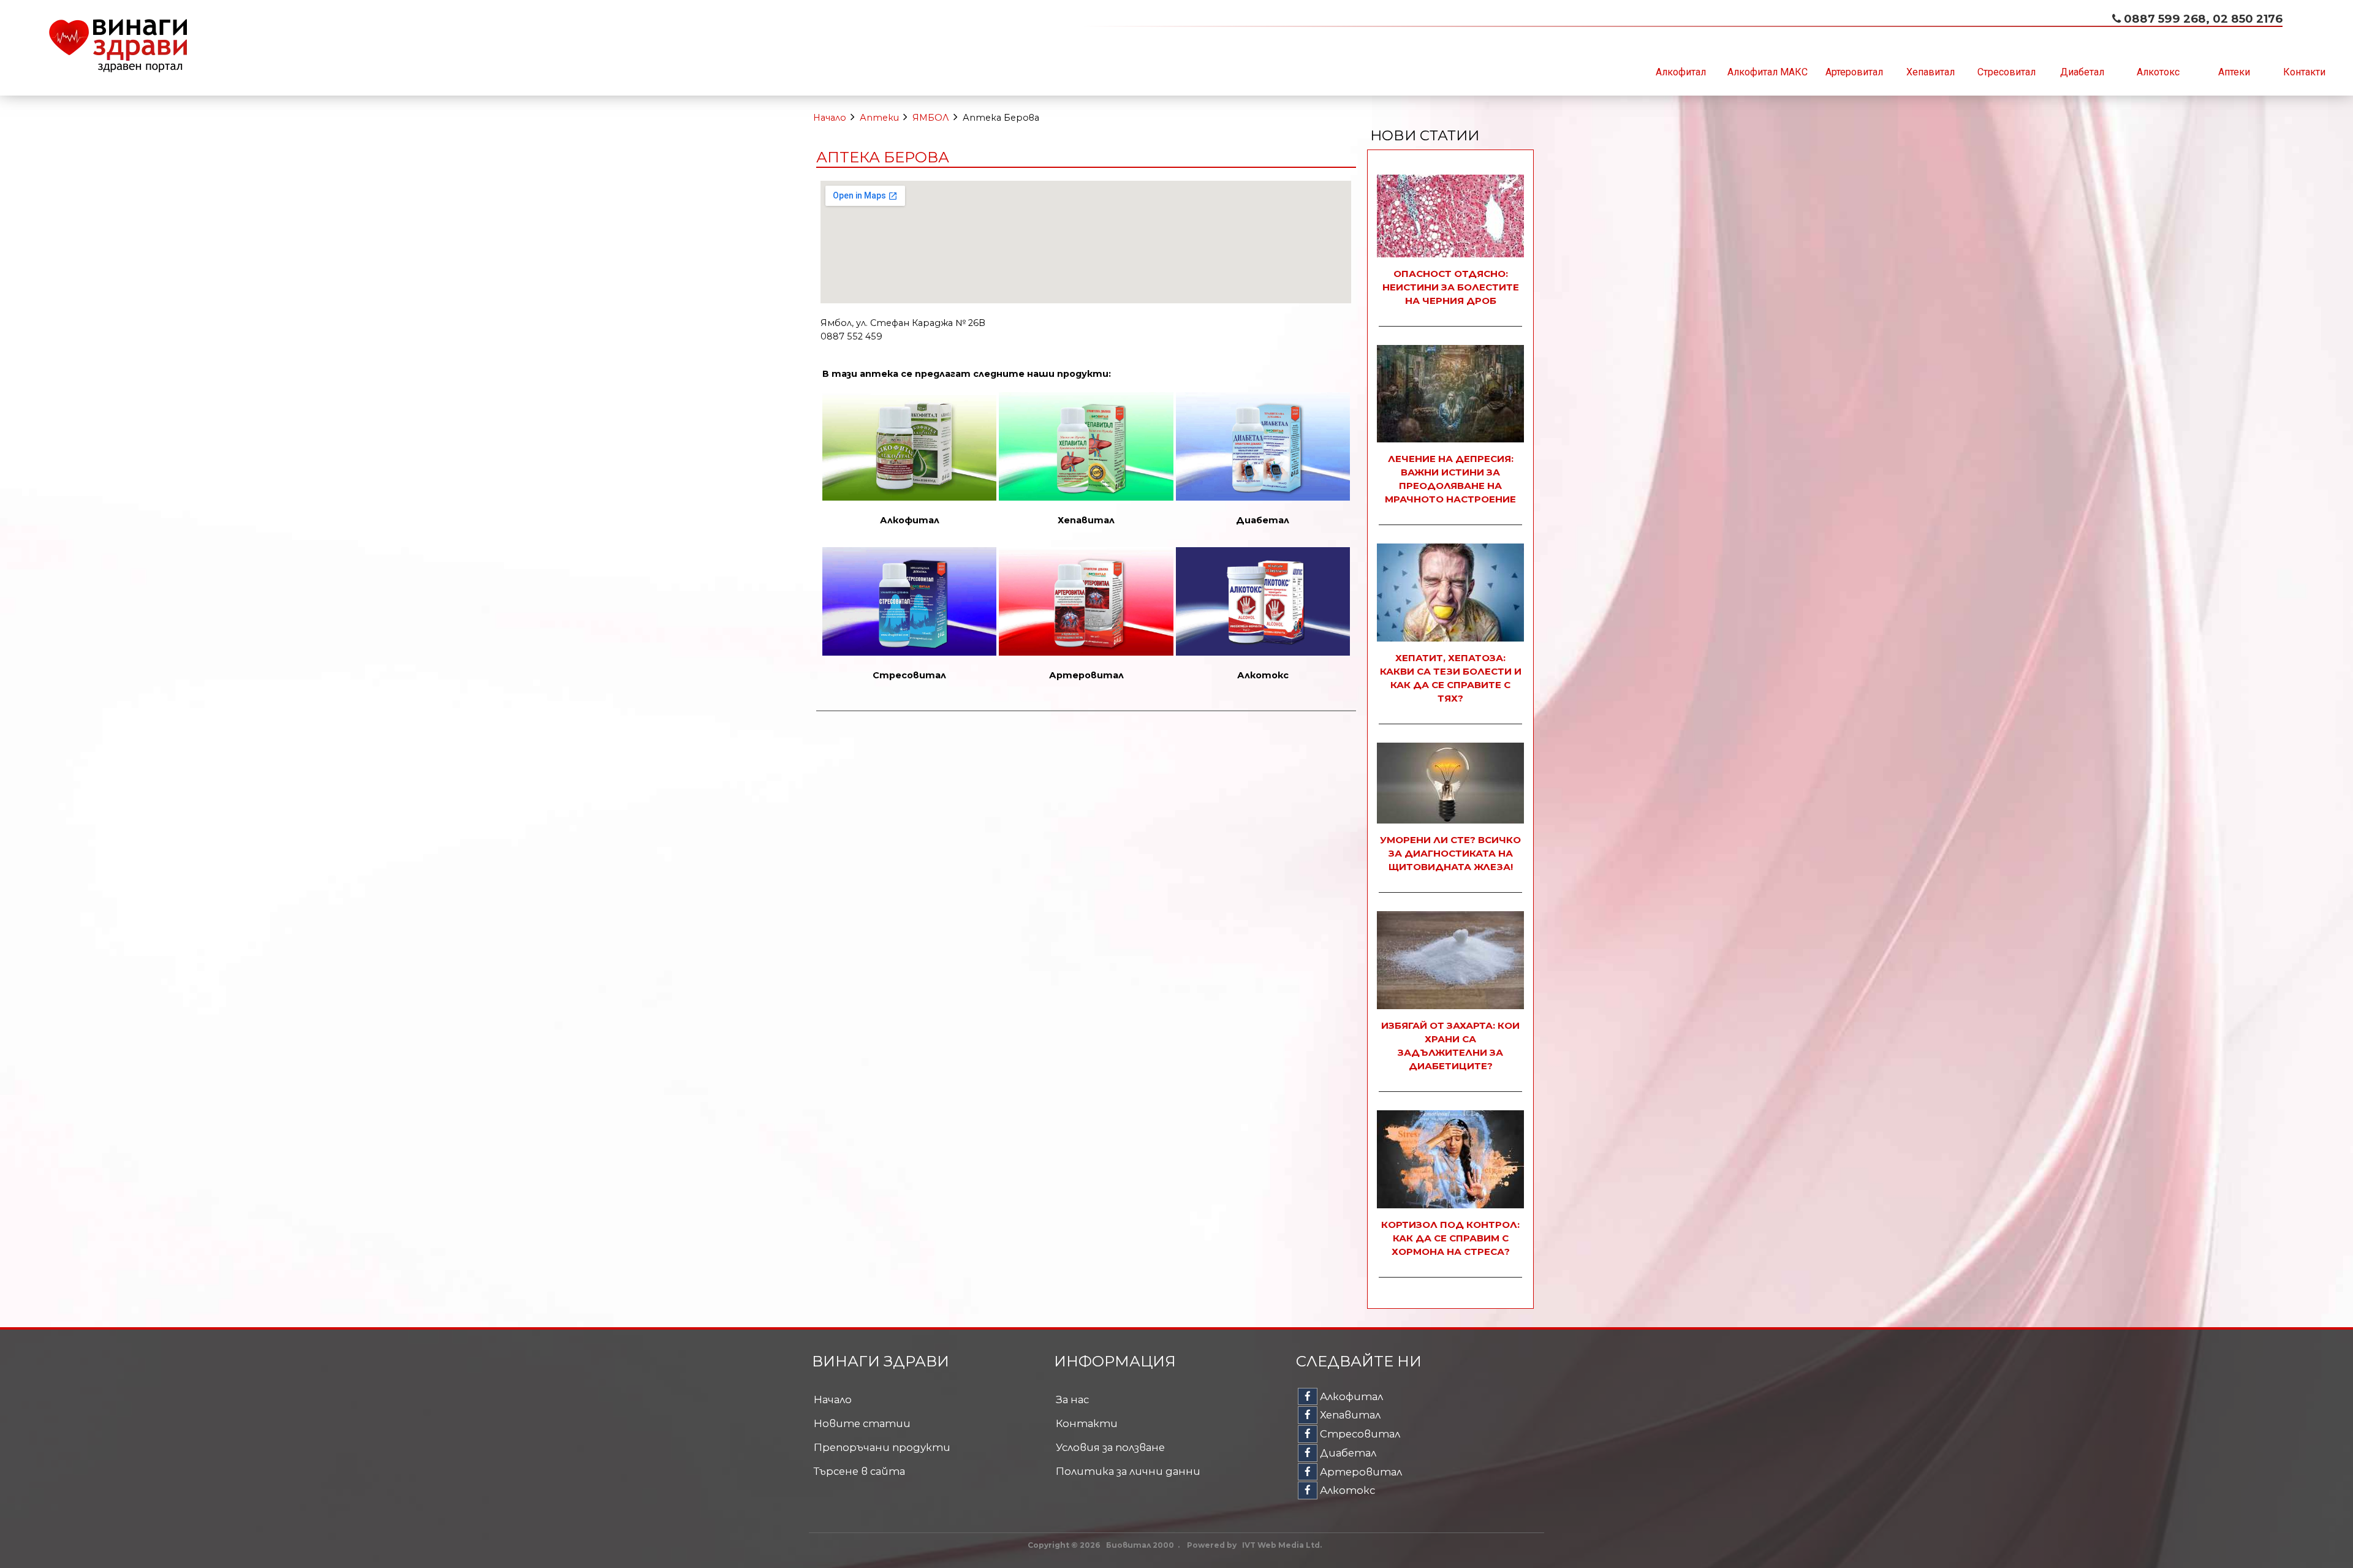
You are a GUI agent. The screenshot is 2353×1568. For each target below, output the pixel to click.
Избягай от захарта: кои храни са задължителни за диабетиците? (1450, 1046)
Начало (830, 118)
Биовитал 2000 (1140, 1545)
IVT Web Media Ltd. (1282, 1545)
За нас (1072, 1399)
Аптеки (2234, 72)
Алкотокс (2158, 72)
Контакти (2304, 72)
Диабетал (2082, 72)
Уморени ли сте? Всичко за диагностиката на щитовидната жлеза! (1450, 853)
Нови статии (1425, 135)
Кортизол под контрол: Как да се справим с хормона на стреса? (1450, 1238)
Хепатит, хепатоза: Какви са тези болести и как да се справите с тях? (1451, 678)
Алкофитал (1681, 72)
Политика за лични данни (1128, 1471)
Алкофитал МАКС (1768, 72)
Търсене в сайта (859, 1471)
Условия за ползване (1110, 1447)
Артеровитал (1854, 72)
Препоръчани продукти (882, 1447)
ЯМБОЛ (931, 118)
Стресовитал (2006, 72)
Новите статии (862, 1423)
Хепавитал (1931, 72)
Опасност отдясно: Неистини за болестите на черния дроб (1451, 287)
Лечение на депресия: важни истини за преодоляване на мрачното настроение (1450, 479)
